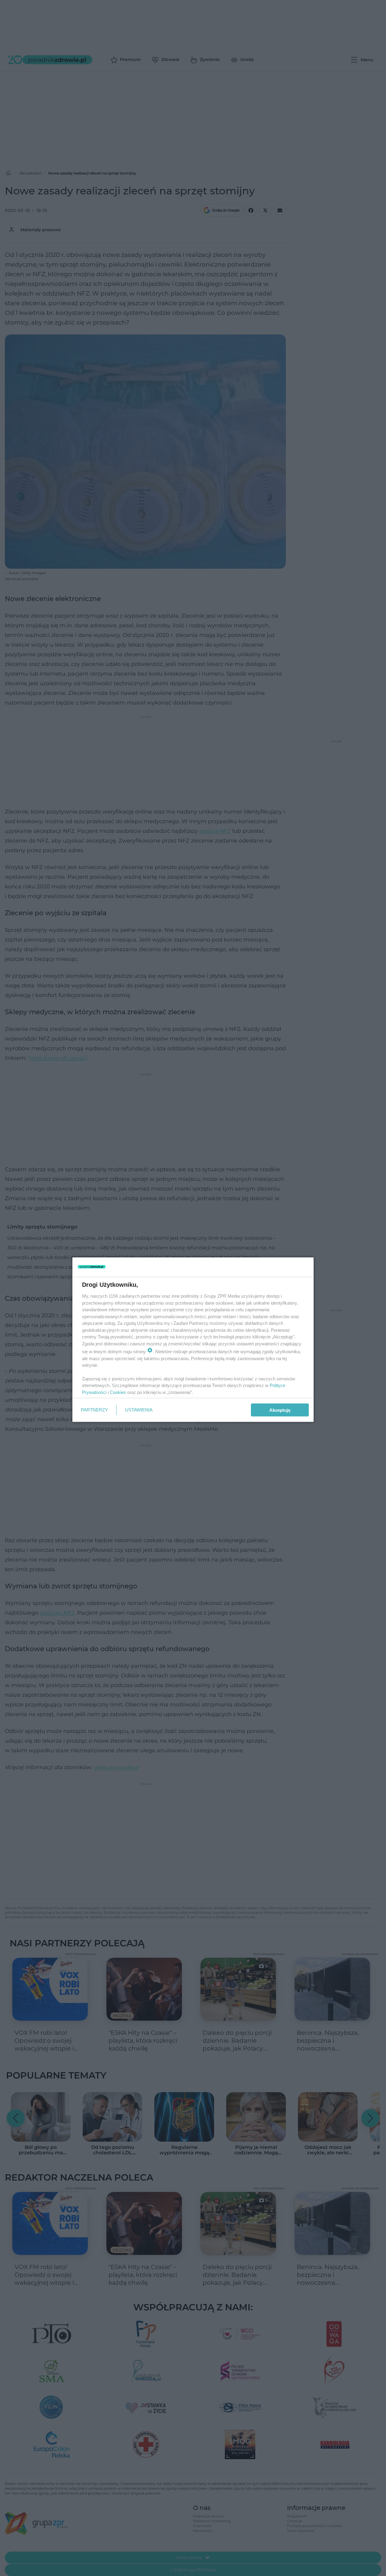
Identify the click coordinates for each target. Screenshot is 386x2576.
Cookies (118, 1392)
